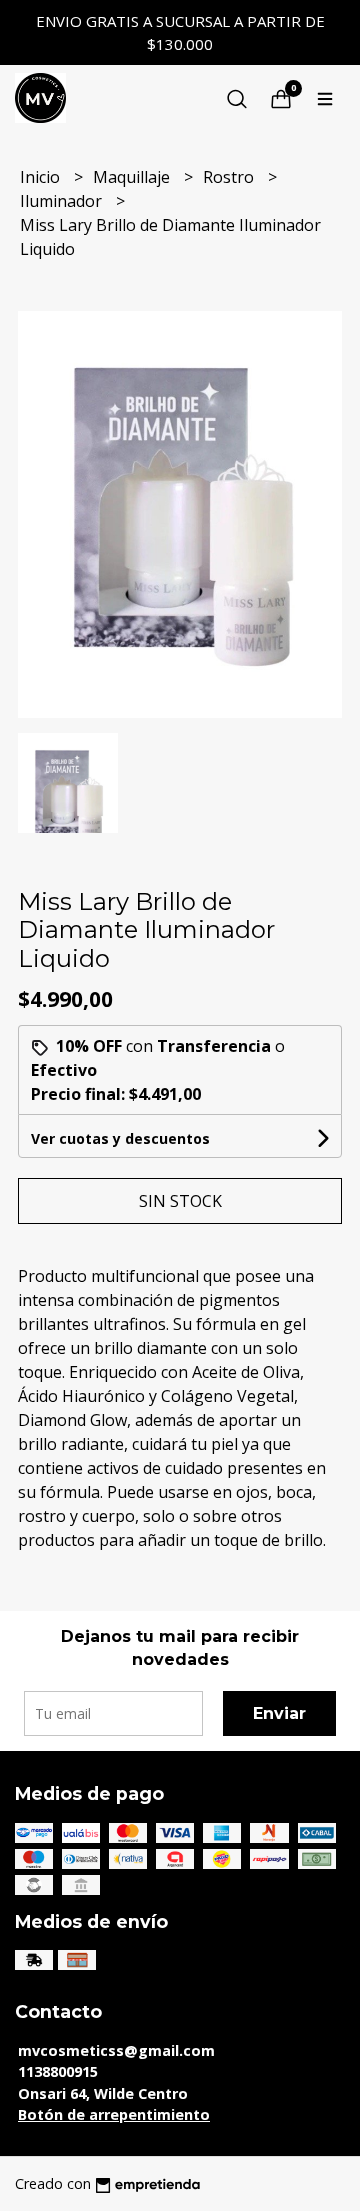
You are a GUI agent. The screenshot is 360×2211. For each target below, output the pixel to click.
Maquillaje (133, 177)
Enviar (279, 1713)
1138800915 (58, 2071)
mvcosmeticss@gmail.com (116, 2050)
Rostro (230, 177)
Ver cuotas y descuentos (120, 1138)
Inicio (42, 177)
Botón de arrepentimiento (114, 2114)
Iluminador (63, 201)
